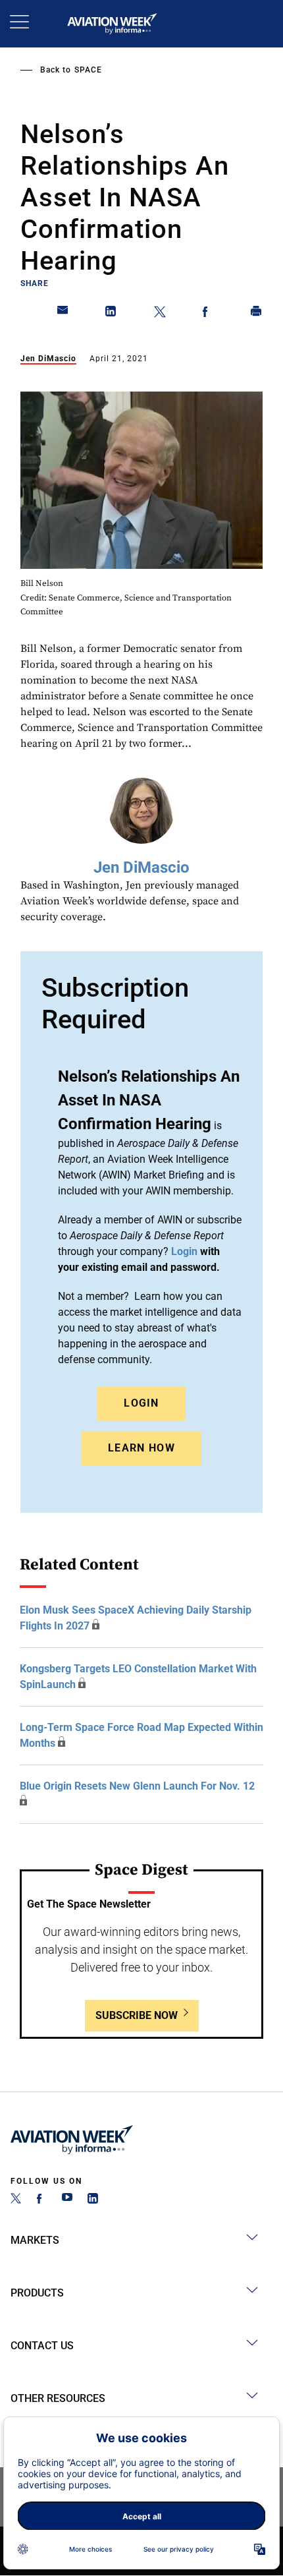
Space (88, 70)
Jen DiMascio (48, 359)
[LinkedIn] (93, 2200)
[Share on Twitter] (160, 314)
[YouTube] (67, 2200)
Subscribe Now (137, 2015)
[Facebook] (41, 2200)
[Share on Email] (63, 314)
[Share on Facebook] (208, 314)
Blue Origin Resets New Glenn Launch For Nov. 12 (137, 1786)
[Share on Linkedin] (111, 314)
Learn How (141, 1448)
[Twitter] (16, 2200)
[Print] (257, 314)
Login (141, 1403)
